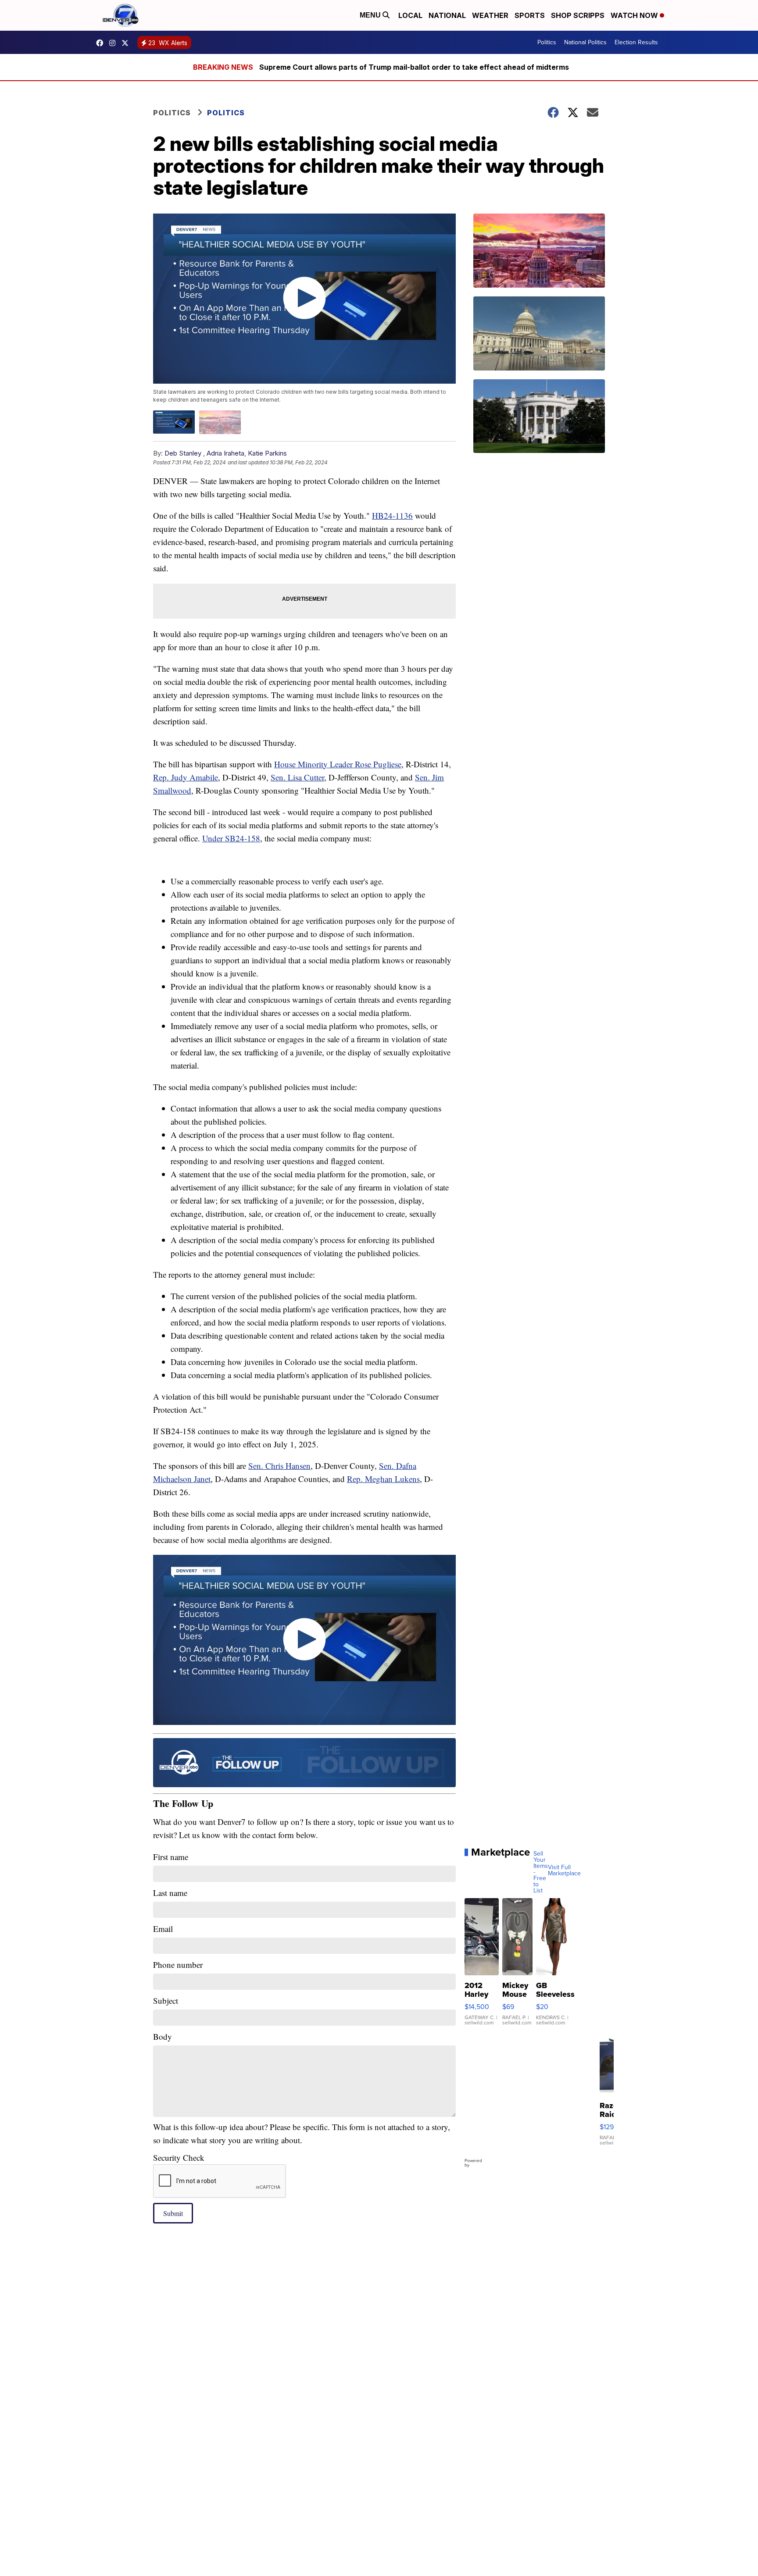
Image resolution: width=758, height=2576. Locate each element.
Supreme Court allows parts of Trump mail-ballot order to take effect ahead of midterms (414, 67)
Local (410, 15)
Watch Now (635, 15)
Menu (371, 15)
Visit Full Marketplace (564, 1871)
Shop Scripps (578, 15)
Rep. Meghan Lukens (383, 1479)
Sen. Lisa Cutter (297, 777)
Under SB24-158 (231, 838)
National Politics (585, 42)
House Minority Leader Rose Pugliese (338, 764)
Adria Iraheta (225, 453)
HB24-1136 (392, 515)
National (447, 15)
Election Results (636, 42)
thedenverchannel (114, 43)
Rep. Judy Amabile (186, 777)
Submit (173, 2213)
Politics (547, 42)
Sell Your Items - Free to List (541, 1872)
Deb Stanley (183, 453)
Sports (530, 15)
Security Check (179, 2157)
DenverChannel (127, 43)
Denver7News (102, 43)
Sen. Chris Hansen (279, 1466)
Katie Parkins (267, 453)
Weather (490, 15)
